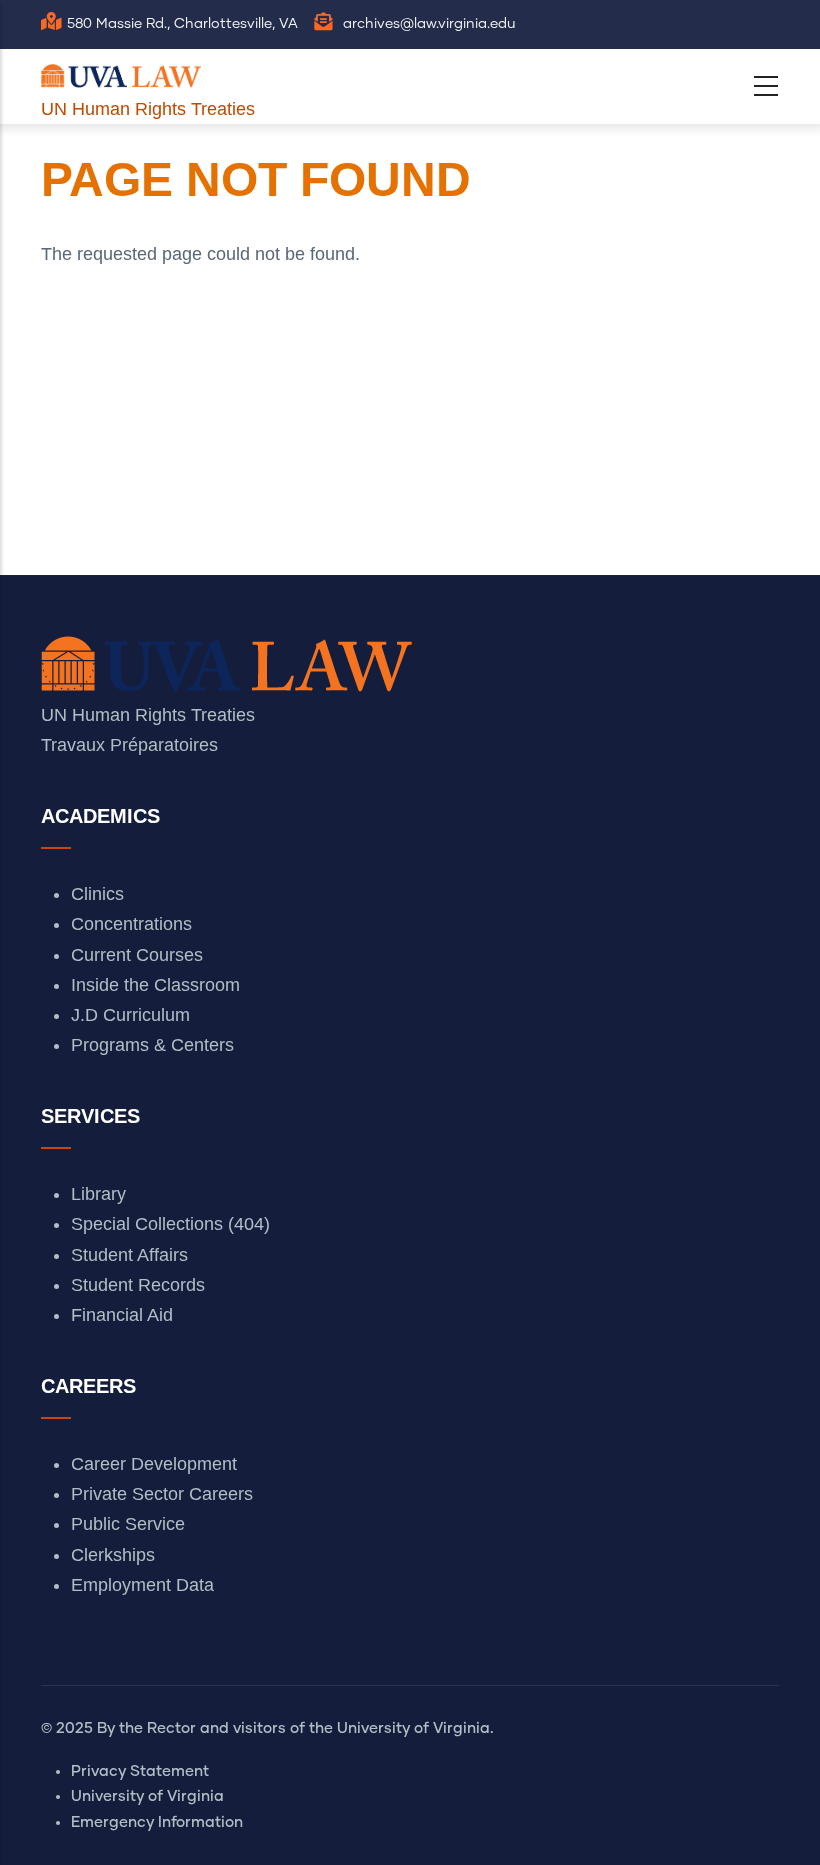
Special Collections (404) (170, 1224)
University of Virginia (147, 1796)
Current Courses (137, 955)
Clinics (97, 894)
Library (98, 1194)
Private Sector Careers (162, 1494)
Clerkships (113, 1555)
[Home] (121, 71)
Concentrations (131, 924)
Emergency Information (157, 1822)
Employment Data (142, 1585)
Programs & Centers (152, 1045)
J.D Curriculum (130, 1015)
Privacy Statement (140, 1771)
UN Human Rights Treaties (148, 109)
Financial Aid (122, 1315)
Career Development (154, 1464)
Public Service (128, 1524)
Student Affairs (129, 1255)
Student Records (138, 1285)
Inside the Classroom (155, 985)
